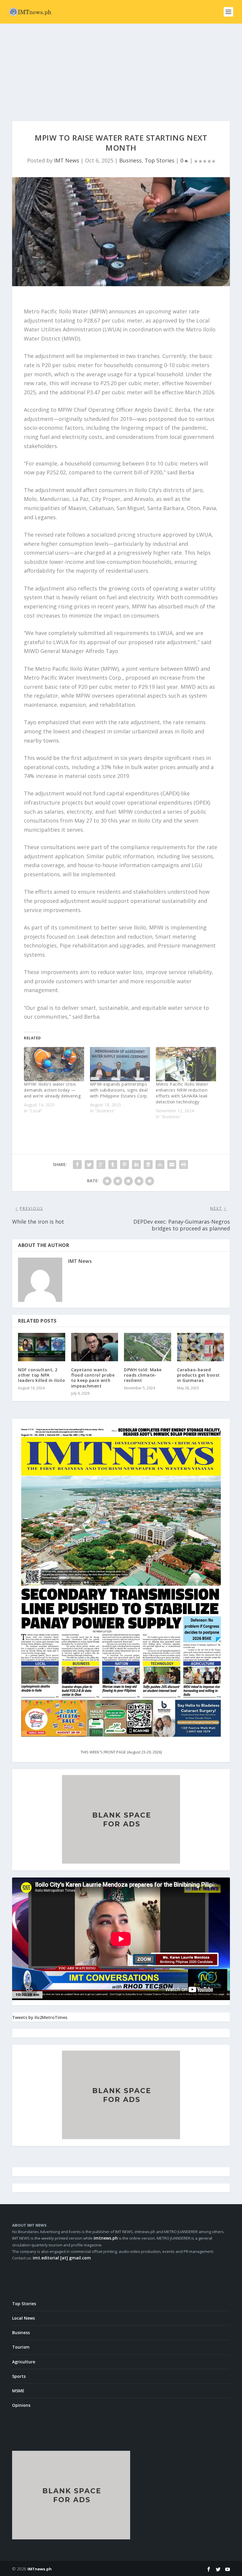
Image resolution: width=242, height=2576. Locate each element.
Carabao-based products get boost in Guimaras (198, 1375)
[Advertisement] (121, 68)
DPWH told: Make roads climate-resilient (143, 1375)
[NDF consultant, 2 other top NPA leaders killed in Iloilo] (42, 1347)
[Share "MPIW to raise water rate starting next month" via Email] (172, 1165)
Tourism (21, 2347)
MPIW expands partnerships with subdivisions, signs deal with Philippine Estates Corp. (119, 1090)
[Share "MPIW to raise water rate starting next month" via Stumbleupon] (160, 1165)
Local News (23, 2318)
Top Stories (160, 160)
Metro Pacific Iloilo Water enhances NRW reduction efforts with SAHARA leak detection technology (182, 1093)
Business (130, 160)
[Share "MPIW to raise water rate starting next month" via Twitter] (89, 1165)
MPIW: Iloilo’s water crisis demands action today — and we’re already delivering (52, 1090)
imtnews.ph (106, 2238)
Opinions (21, 2405)
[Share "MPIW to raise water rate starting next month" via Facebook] (77, 1165)
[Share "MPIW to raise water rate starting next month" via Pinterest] (125, 1165)
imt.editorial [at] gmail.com (62, 2258)
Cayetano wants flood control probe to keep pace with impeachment (93, 1378)
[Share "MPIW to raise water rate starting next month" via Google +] (101, 1165)
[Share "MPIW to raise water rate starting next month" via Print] (184, 1165)
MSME (18, 2391)
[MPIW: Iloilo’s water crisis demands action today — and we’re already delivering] (54, 1064)
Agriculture (24, 2362)
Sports (19, 2376)
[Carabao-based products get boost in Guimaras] (201, 1347)
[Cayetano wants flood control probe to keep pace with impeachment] (95, 1347)
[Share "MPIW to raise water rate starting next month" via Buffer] (148, 1165)
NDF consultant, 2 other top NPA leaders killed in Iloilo (41, 1375)
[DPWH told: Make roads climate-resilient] (148, 1347)
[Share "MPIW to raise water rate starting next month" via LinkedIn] (136, 1165)
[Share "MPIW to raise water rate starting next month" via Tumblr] (113, 1165)
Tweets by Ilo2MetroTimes (40, 2017)
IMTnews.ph (40, 2569)
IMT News (67, 160)
